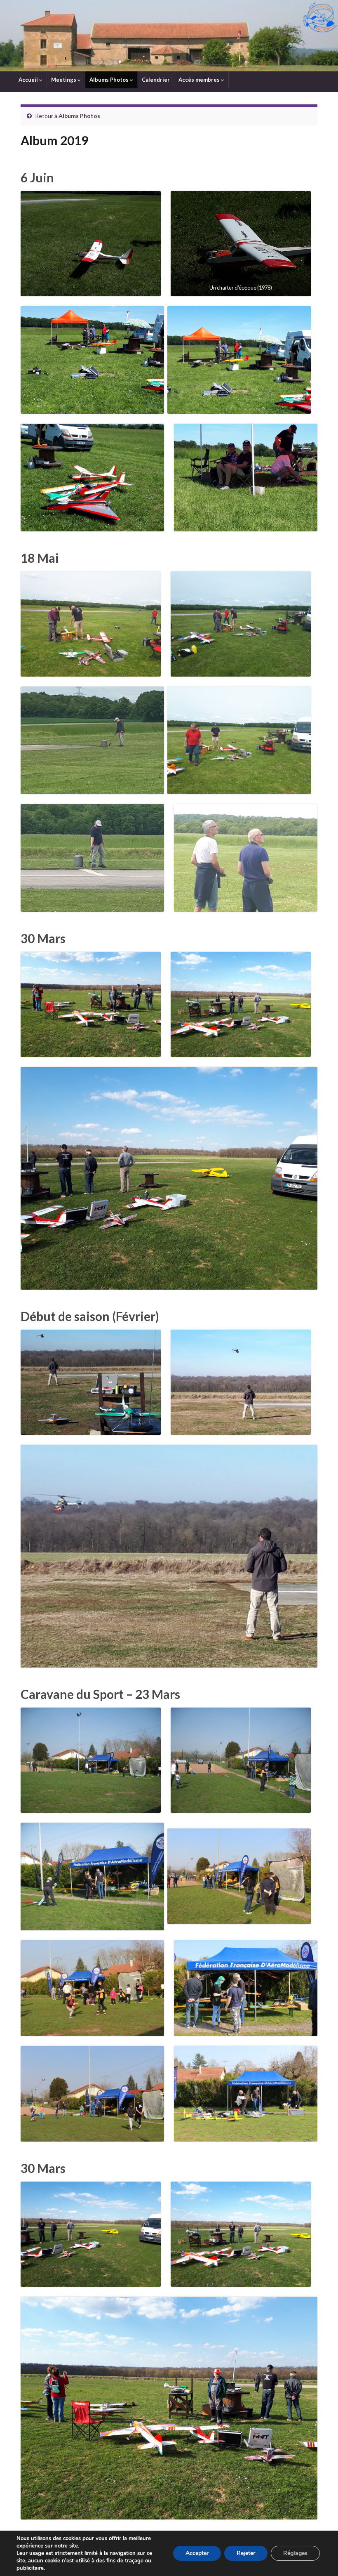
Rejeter (246, 2553)
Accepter (197, 2553)
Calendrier (156, 80)
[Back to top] (319, 2557)
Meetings (64, 80)
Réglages (295, 2553)
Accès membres (200, 80)
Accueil (29, 80)
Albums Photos (110, 80)
